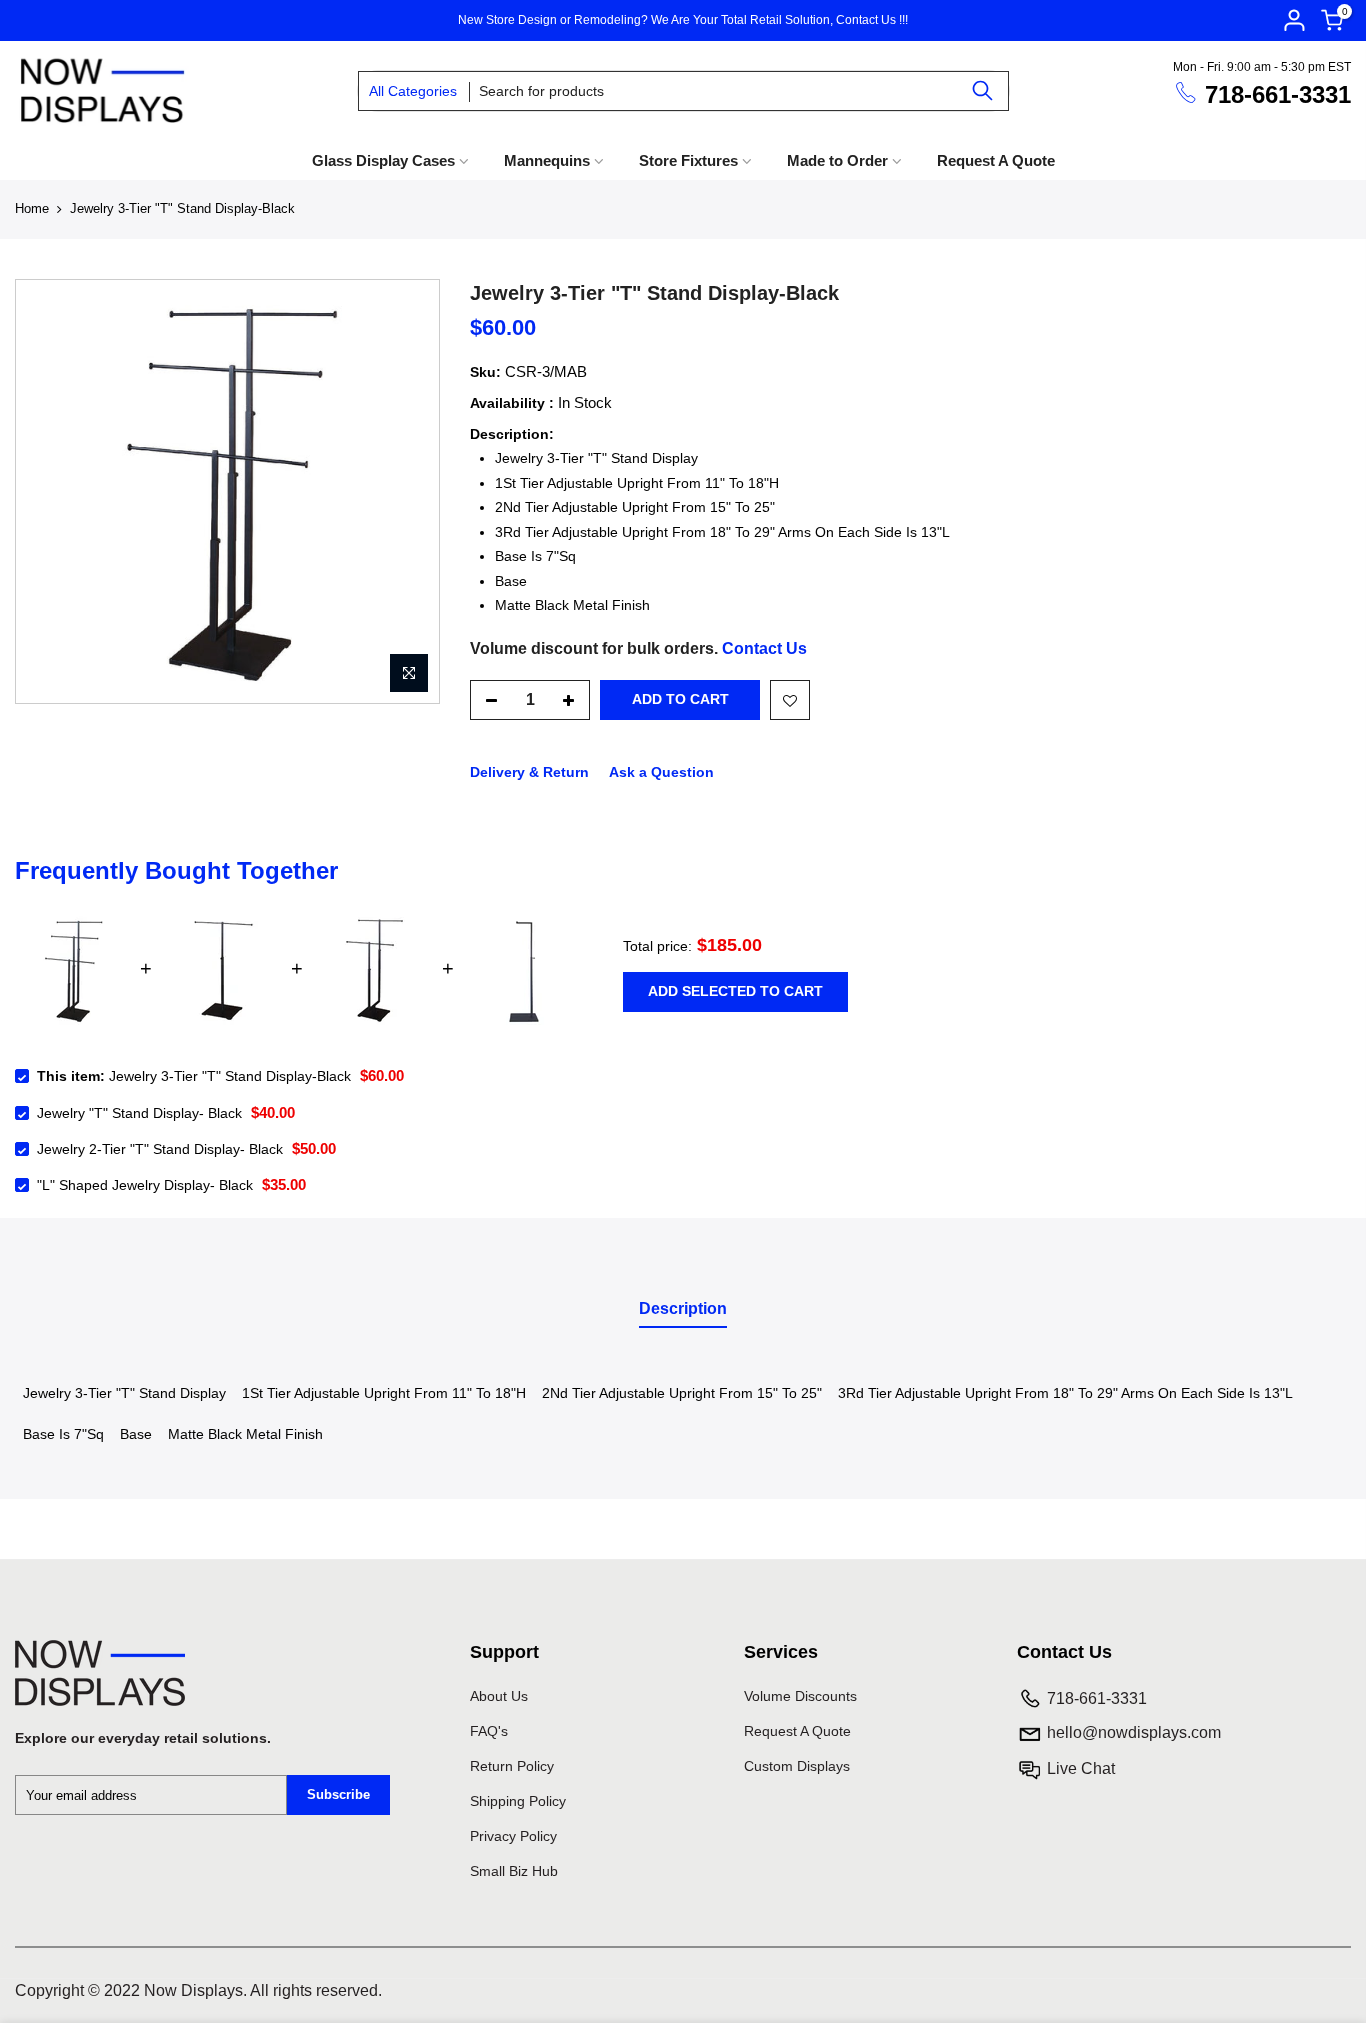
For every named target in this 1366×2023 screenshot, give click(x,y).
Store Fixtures (688, 160)
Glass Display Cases (383, 160)
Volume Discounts (800, 1696)
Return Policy (512, 1766)
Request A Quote (996, 160)
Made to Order (837, 160)
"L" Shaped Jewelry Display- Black (145, 1185)
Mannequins (547, 160)
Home (32, 208)
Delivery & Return (529, 772)
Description (683, 1308)
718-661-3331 (1278, 94)
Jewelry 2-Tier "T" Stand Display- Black (160, 1149)
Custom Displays (797, 1766)
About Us (499, 1696)
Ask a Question (661, 772)
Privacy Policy (513, 1836)
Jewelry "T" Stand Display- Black (139, 1113)
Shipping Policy (518, 1801)
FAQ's (489, 1731)
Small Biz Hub (514, 1871)
